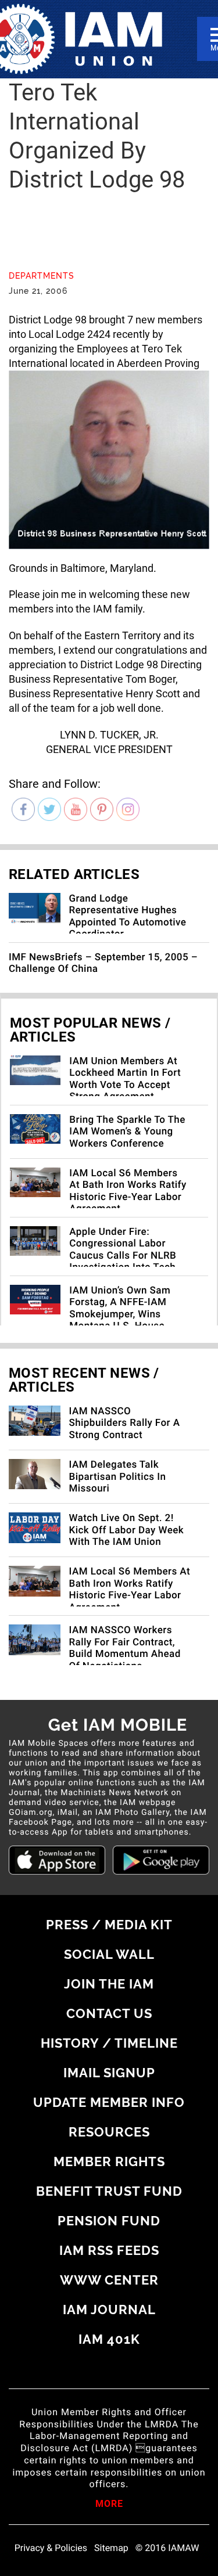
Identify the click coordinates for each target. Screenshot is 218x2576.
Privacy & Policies (51, 2548)
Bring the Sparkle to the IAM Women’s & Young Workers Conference (127, 1132)
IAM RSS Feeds (109, 2250)
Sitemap (111, 2548)
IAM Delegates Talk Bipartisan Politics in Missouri (118, 1477)
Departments (42, 276)
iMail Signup (109, 2073)
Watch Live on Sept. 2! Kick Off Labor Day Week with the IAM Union (127, 1530)
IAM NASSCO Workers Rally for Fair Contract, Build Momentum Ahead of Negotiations (125, 1648)
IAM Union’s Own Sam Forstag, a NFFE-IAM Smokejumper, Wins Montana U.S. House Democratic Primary (120, 1314)
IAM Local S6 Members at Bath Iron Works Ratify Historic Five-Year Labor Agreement (128, 1191)
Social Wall (109, 1954)
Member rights (109, 2161)
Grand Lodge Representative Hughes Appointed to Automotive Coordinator (128, 916)
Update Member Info (109, 2102)
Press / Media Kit (109, 1925)
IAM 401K (109, 2339)
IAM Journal (109, 2310)
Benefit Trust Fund (109, 2191)
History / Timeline (109, 2043)
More (109, 2505)
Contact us (109, 2013)
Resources (109, 2132)
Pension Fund (109, 2221)
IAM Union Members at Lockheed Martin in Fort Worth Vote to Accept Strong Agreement (125, 1079)
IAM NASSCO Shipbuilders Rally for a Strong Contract (125, 1423)
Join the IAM (109, 1984)
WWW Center (109, 2280)
